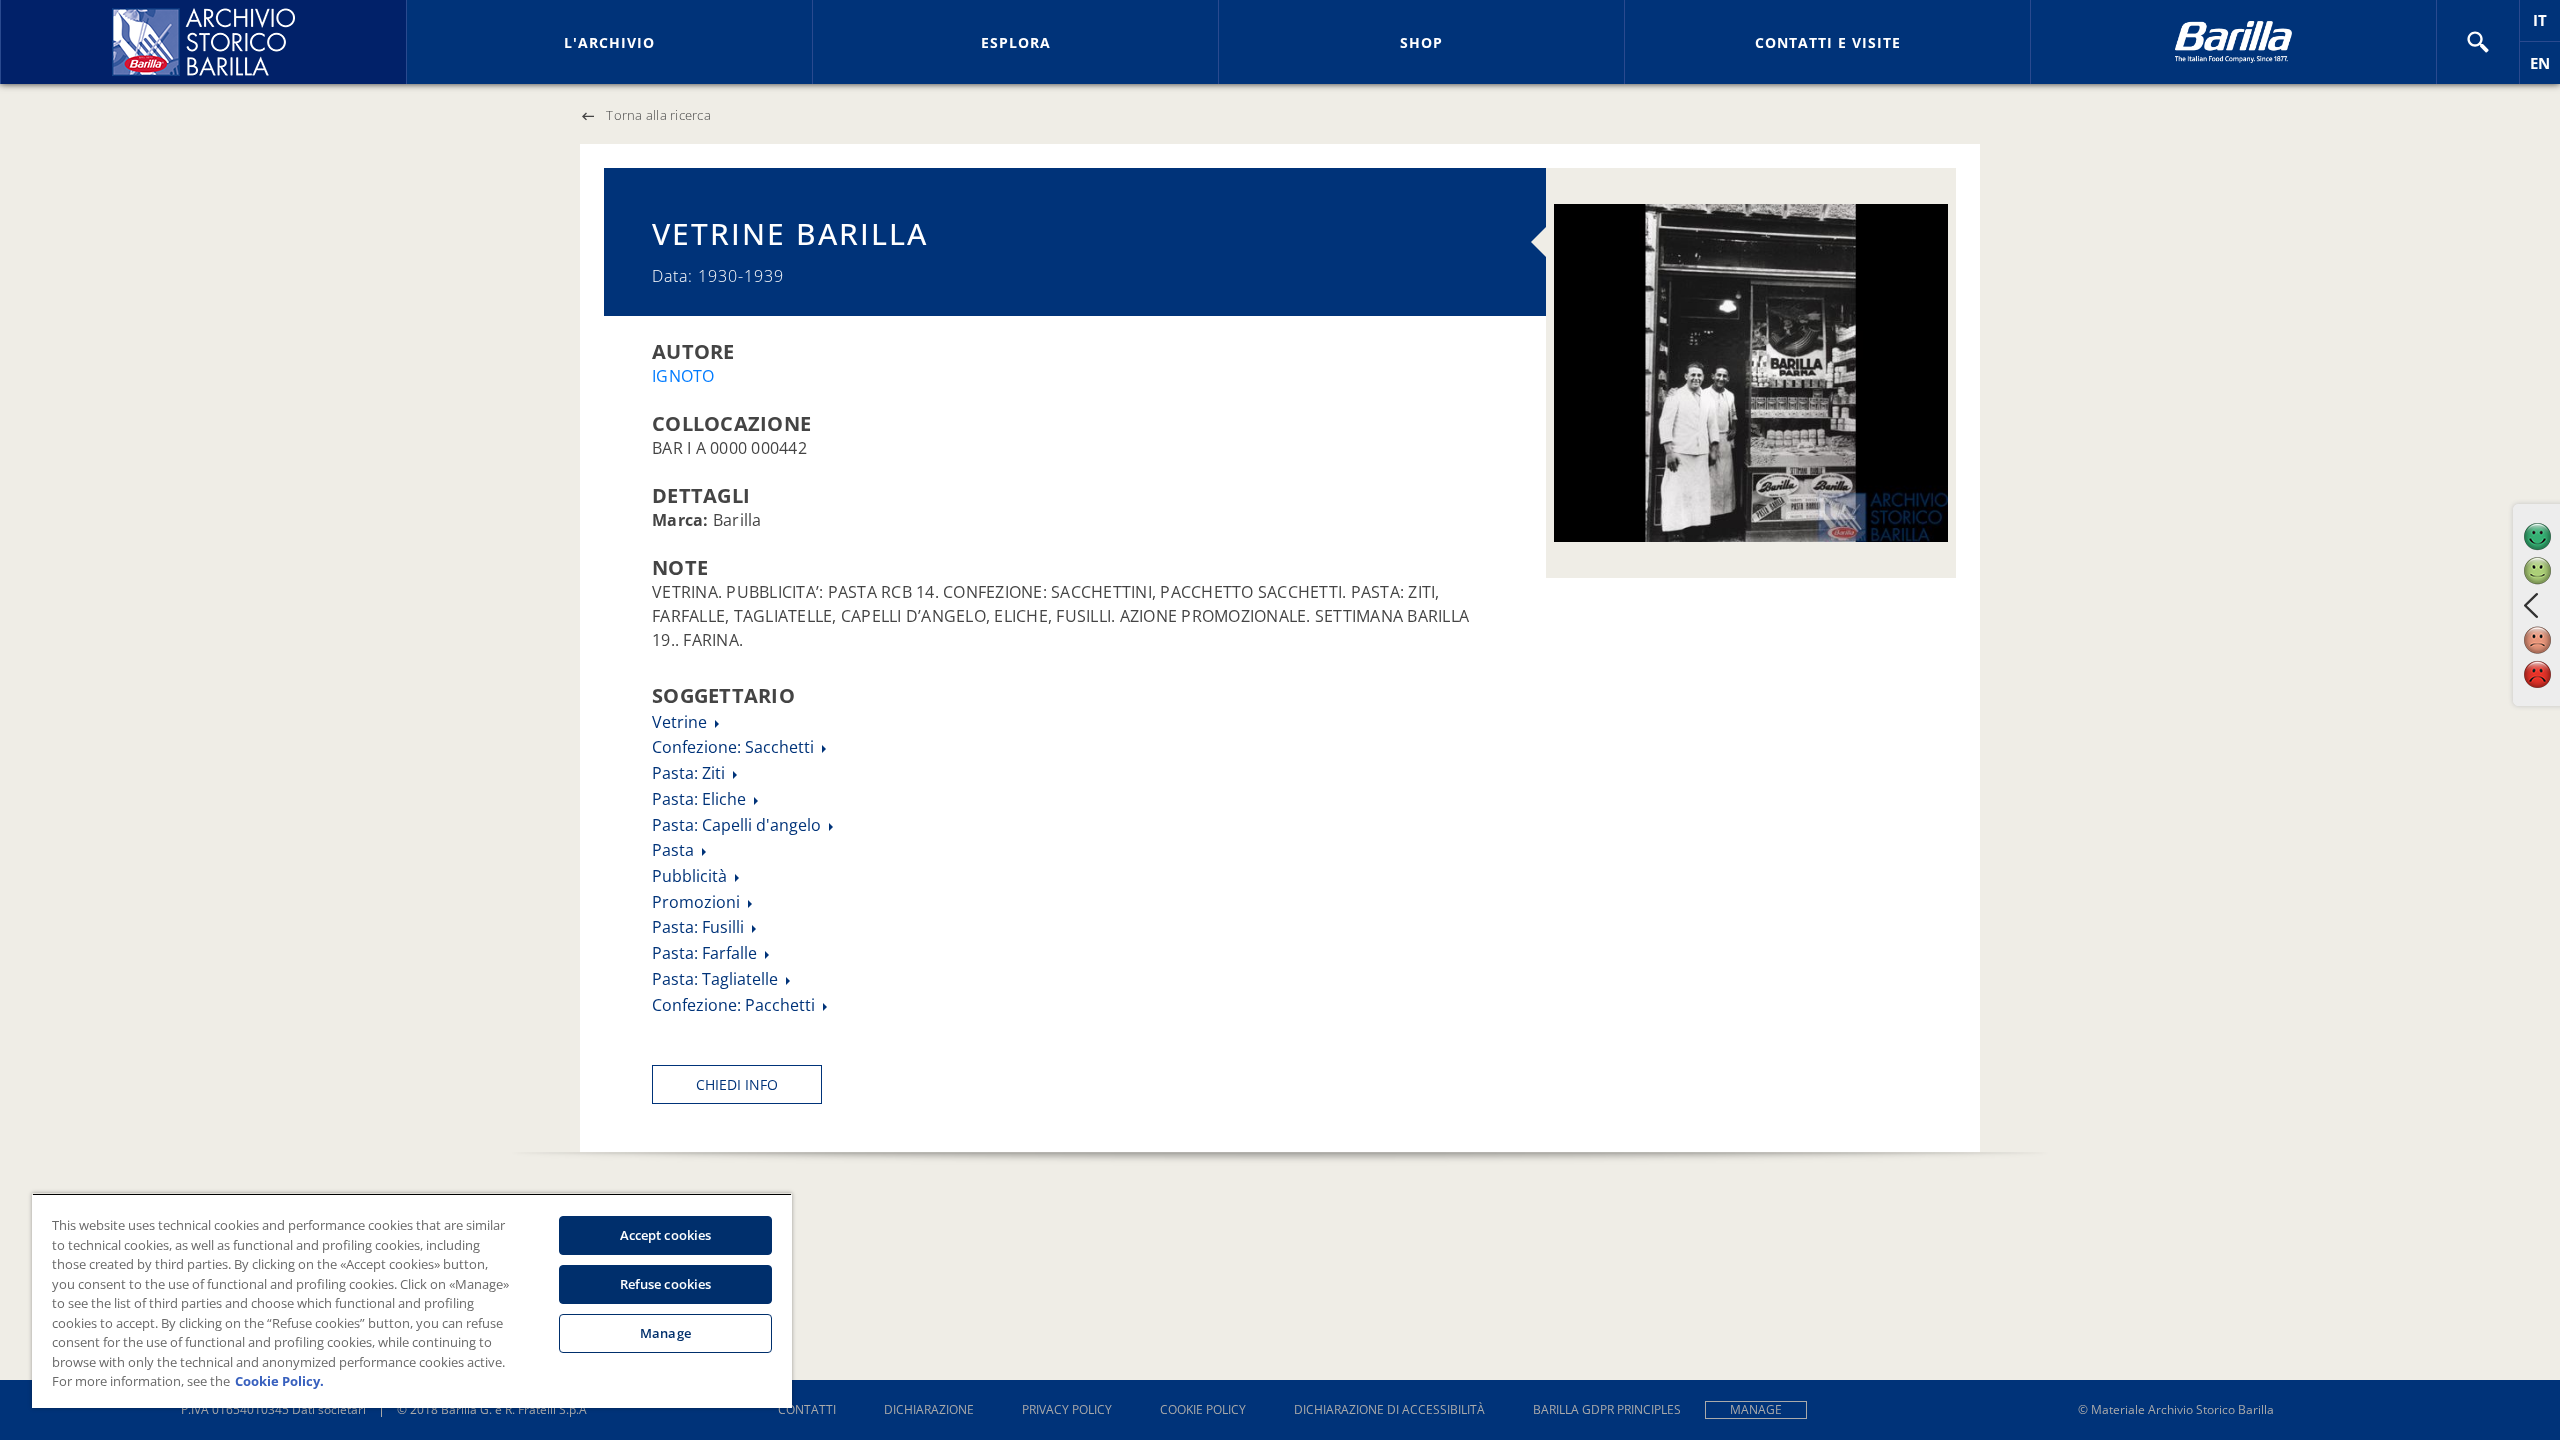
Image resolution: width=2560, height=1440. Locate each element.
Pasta (675, 850)
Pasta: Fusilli (700, 927)
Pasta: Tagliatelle (717, 979)
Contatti (807, 1409)
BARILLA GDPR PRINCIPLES (1607, 1409)
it (2546, 25)
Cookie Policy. (279, 1381)
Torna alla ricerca (658, 115)
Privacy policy (1067, 1409)
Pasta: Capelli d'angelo (738, 825)
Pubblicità (691, 876)
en (2545, 68)
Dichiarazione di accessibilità (1389, 1409)
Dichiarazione (929, 1409)
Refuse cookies (666, 1284)
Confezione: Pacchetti (735, 1005)
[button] (2478, 42)
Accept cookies (666, 1235)
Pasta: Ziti (690, 773)
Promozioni (698, 902)
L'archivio (609, 42)
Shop (1421, 42)
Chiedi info (737, 1084)
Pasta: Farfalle (706, 953)
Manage (1756, 1409)
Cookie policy (1203, 1409)
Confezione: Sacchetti (735, 747)
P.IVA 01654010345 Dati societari (273, 1409)
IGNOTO (683, 376)
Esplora (1016, 42)
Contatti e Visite (1828, 42)
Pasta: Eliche (701, 799)
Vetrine (681, 722)
